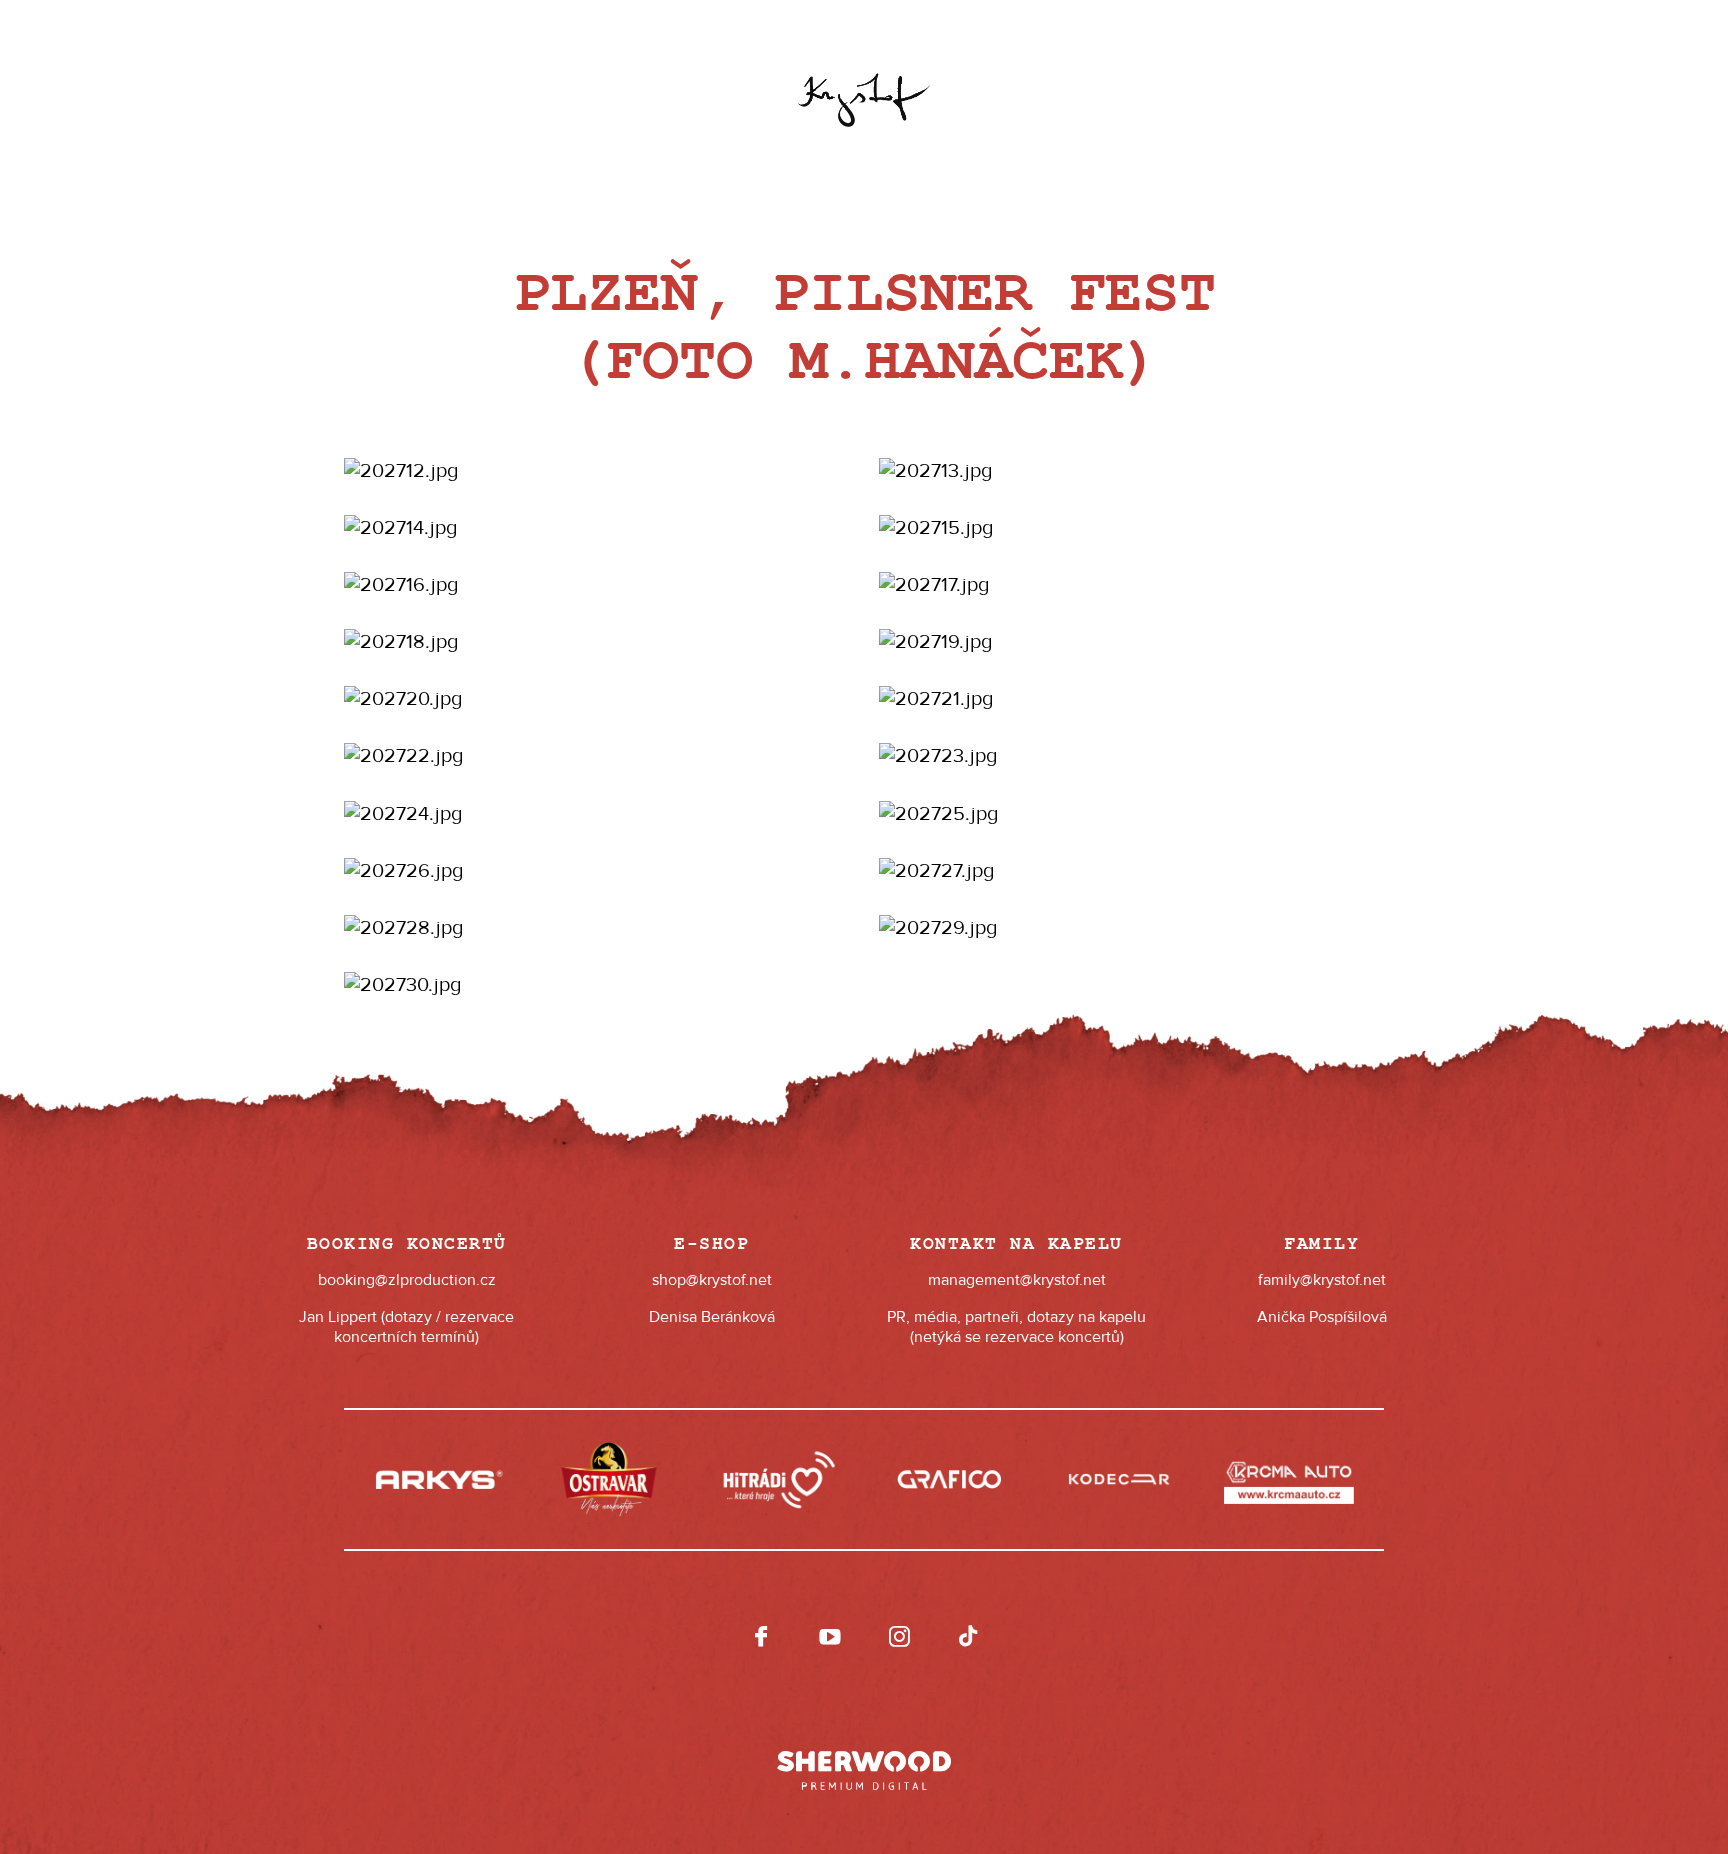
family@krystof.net (1322, 1280)
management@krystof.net (1017, 1280)
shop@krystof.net (712, 1280)
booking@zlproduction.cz (407, 1280)
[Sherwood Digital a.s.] (864, 1761)
